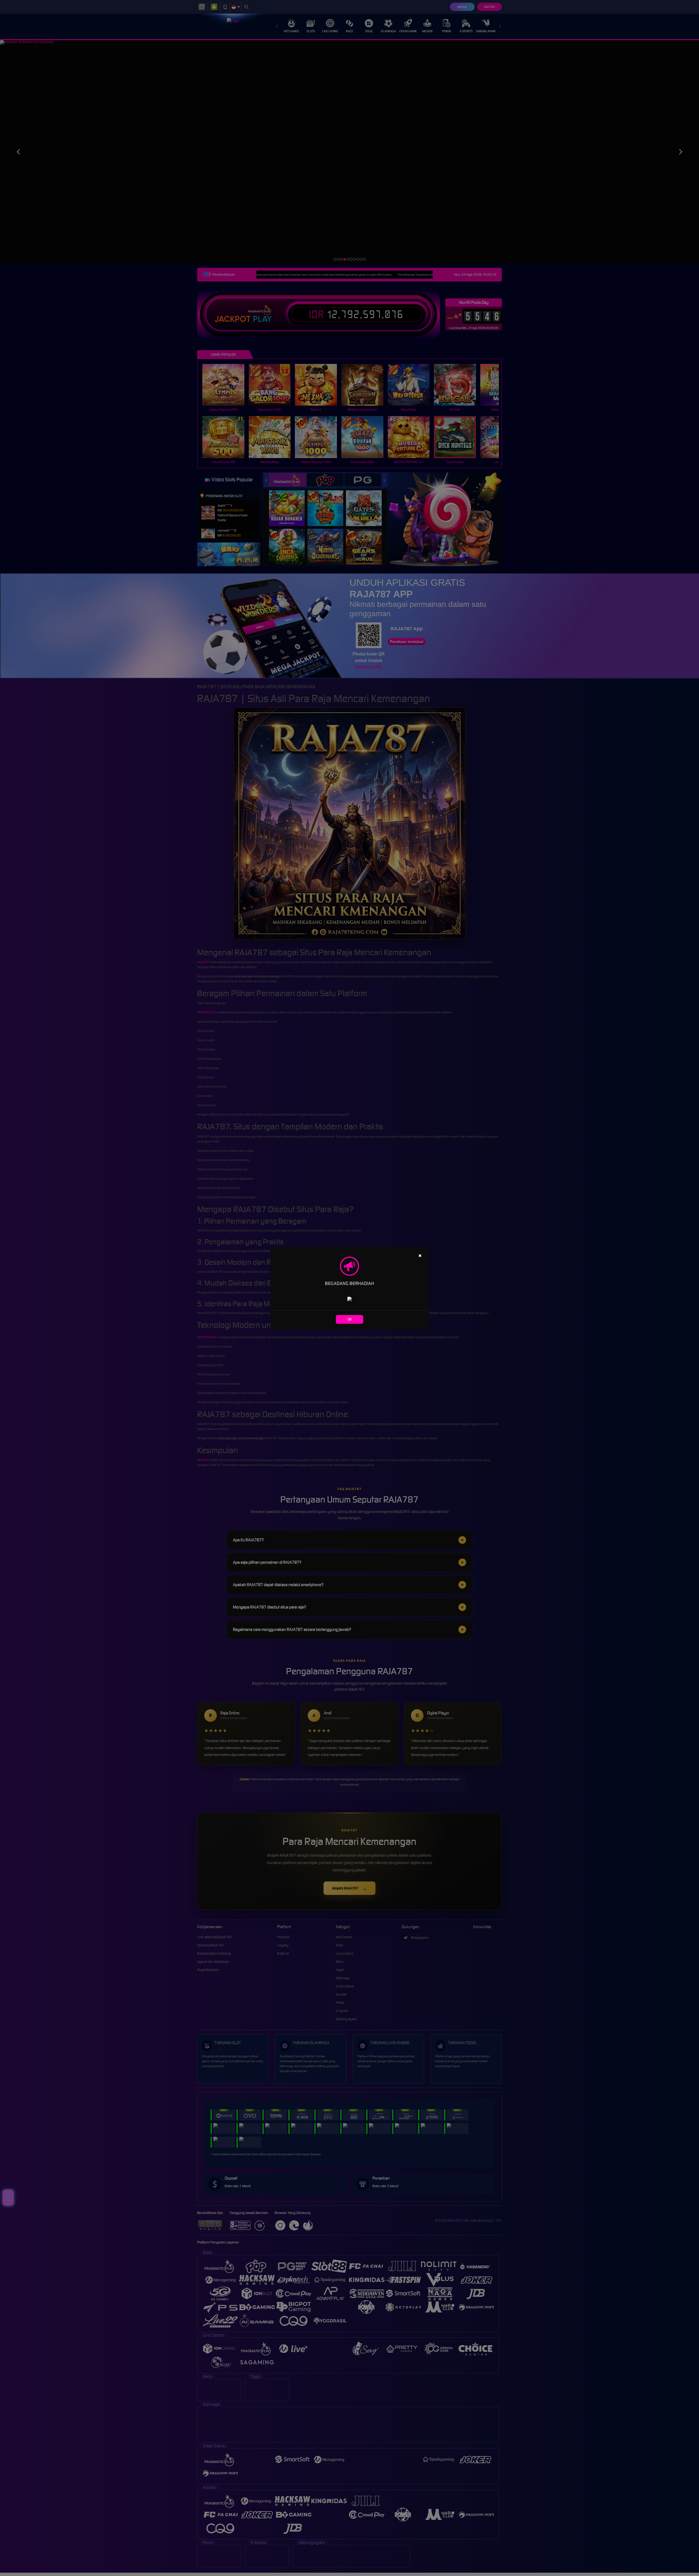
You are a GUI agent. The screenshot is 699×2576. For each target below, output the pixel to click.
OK (350, 1319)
